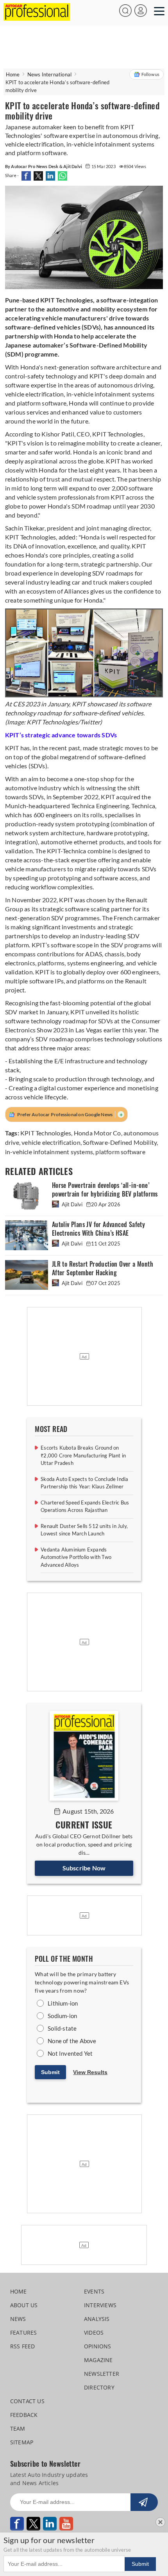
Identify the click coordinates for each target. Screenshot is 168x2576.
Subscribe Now (84, 1868)
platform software (120, 1152)
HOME (19, 2291)
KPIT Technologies (46, 1133)
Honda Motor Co (97, 1133)
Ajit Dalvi (72, 1204)
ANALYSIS (97, 2319)
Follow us (151, 74)
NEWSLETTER (102, 2374)
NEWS (18, 2319)
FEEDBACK (24, 2415)
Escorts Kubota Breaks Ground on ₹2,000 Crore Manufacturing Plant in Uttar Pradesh (83, 1455)
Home (13, 74)
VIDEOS (94, 2333)
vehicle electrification (51, 1142)
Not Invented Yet (70, 2053)
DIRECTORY (99, 2387)
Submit (50, 2072)
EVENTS (94, 2291)
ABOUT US (24, 2305)
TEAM (18, 2428)
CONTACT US (27, 2401)
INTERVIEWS (100, 2305)
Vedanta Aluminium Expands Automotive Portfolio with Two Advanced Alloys (76, 1557)
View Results (90, 2072)
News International (50, 74)
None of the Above (72, 2041)
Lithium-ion (63, 2003)
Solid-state (62, 2028)
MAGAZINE (98, 2360)
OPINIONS (98, 2346)
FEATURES (24, 2333)
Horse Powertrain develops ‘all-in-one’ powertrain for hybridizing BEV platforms (105, 1190)
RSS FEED (23, 2346)
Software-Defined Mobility (120, 1142)
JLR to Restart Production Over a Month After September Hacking (103, 1268)
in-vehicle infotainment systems (49, 1152)
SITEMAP (22, 2442)
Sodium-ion (62, 2016)
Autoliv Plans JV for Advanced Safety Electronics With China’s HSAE (98, 1229)
